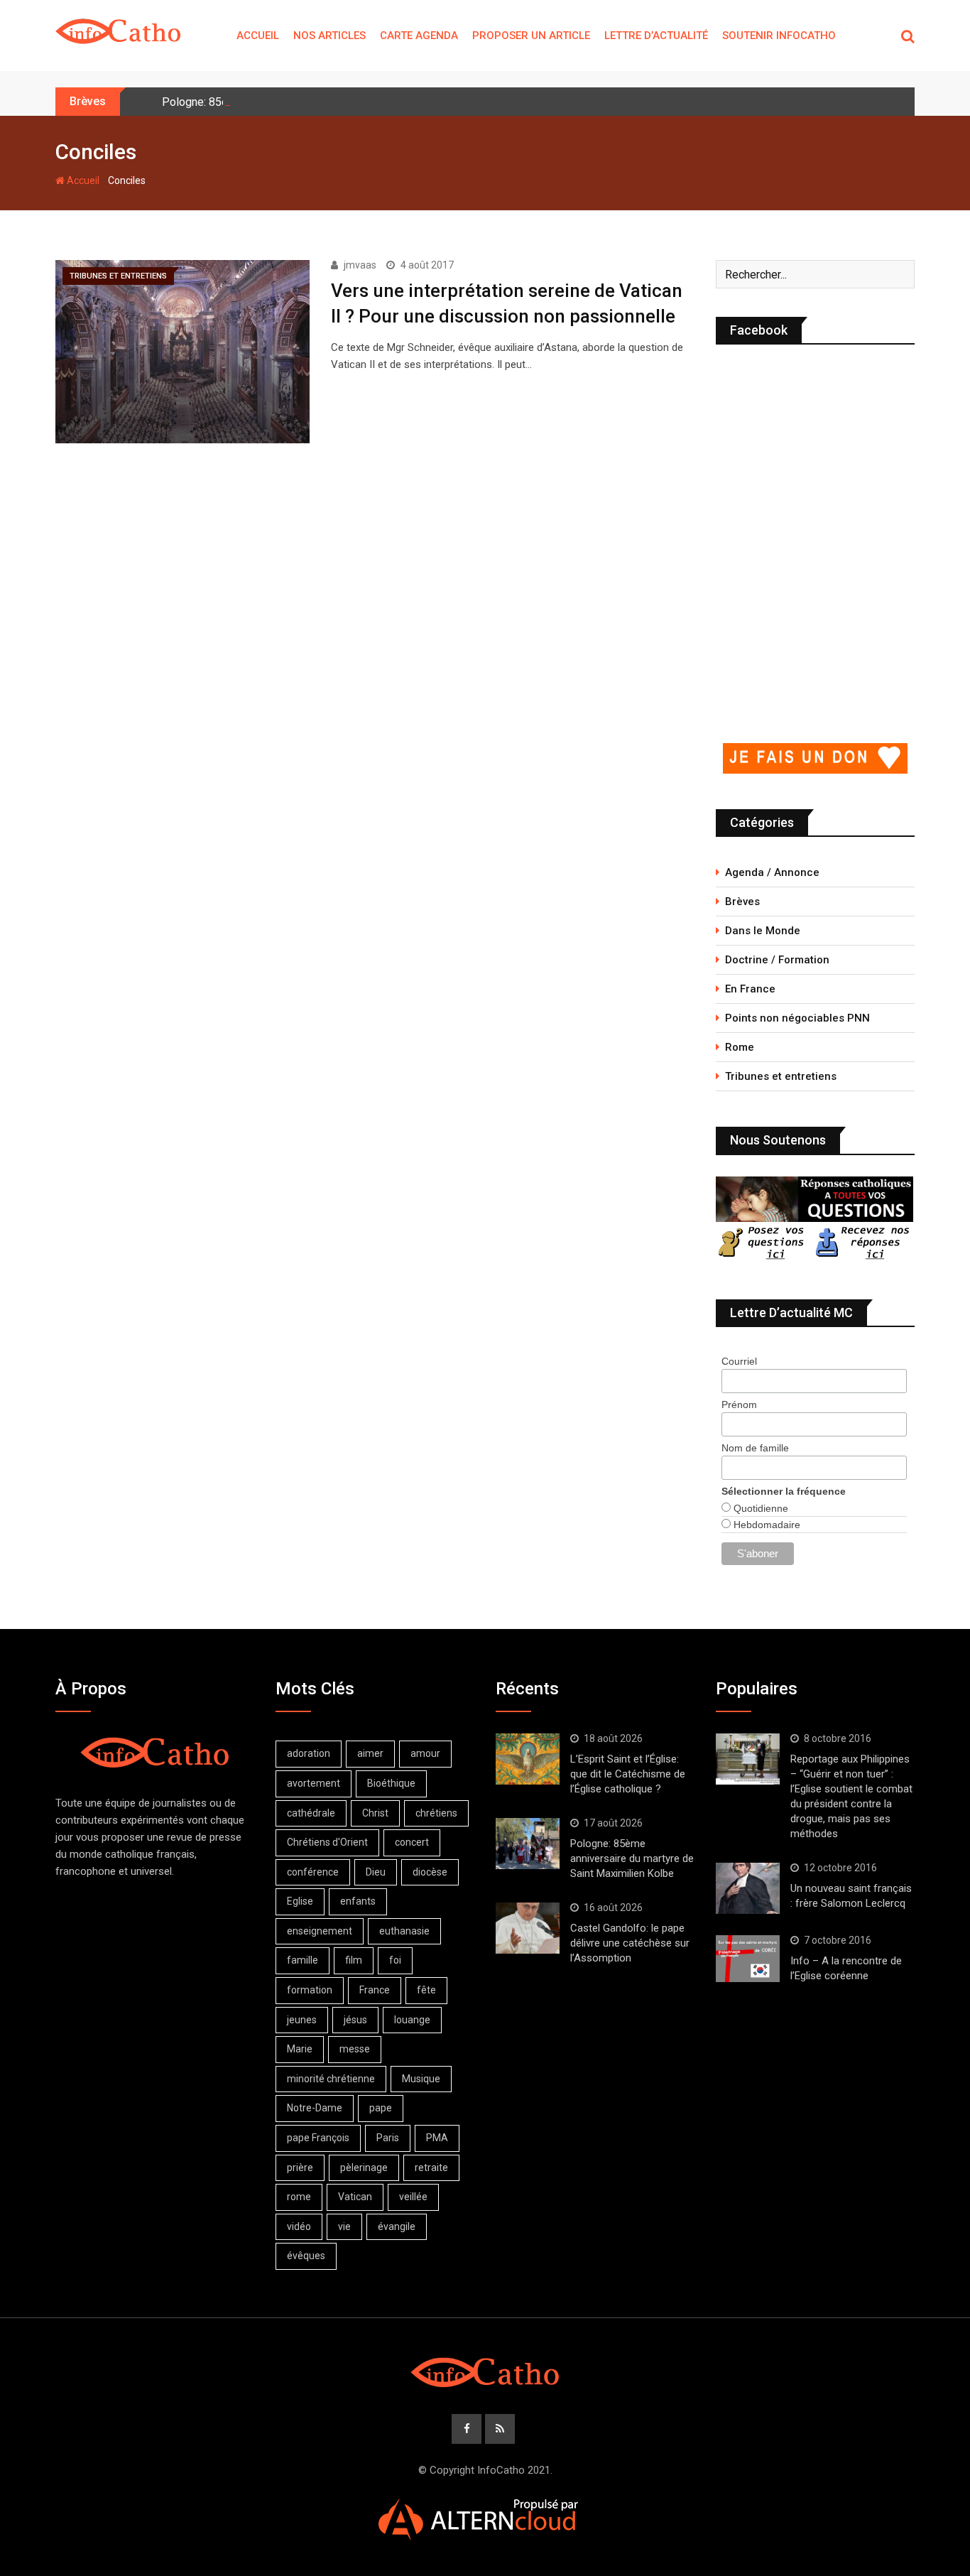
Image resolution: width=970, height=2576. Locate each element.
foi (395, 1960)
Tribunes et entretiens (781, 1076)
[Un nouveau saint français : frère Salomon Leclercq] (748, 1888)
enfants (358, 1901)
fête (426, 1990)
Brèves (742, 902)
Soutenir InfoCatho (779, 36)
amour (425, 1753)
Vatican (355, 2197)
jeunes (302, 2020)
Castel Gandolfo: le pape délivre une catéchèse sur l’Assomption (630, 1943)
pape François (318, 2138)
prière (300, 2168)
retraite (431, 2168)
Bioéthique (391, 1783)
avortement (314, 1783)
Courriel (739, 1361)
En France (750, 989)
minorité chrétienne (331, 2079)
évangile (397, 2226)
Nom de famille (755, 1448)
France (375, 1990)
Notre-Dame (315, 2108)
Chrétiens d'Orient (327, 1842)
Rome (740, 1047)
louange (412, 2020)
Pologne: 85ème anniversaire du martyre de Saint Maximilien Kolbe (632, 1858)
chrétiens (436, 1813)
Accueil (258, 36)
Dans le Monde (763, 931)
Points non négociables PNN (797, 1018)
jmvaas (360, 265)
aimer (370, 1753)
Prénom (739, 1405)
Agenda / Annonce (772, 872)
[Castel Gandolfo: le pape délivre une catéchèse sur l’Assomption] (528, 1928)
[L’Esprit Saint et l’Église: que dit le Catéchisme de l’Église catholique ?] (528, 1759)
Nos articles (329, 36)
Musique (421, 2079)
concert (412, 1842)
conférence (313, 1872)
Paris (388, 2138)
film (354, 1960)
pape (381, 2108)
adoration (309, 1753)
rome (299, 2197)
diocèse (430, 1872)
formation (310, 1990)
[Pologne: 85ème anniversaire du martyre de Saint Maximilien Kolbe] (528, 1844)
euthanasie (404, 1931)
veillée (413, 2197)
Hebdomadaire (765, 1525)
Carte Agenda (419, 36)
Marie (300, 2049)
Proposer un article (531, 36)
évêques (306, 2256)
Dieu (376, 1872)
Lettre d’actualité (656, 36)
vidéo (299, 2226)
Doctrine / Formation (777, 960)
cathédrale (311, 1813)
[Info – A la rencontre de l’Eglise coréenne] (748, 1959)
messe (355, 2049)
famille (303, 1960)
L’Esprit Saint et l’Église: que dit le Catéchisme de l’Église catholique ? (628, 1774)
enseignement (320, 1931)
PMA (437, 2138)
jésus (355, 2020)
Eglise (300, 1901)
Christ (375, 1813)
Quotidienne (759, 1508)
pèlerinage (364, 2168)
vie (344, 2226)
